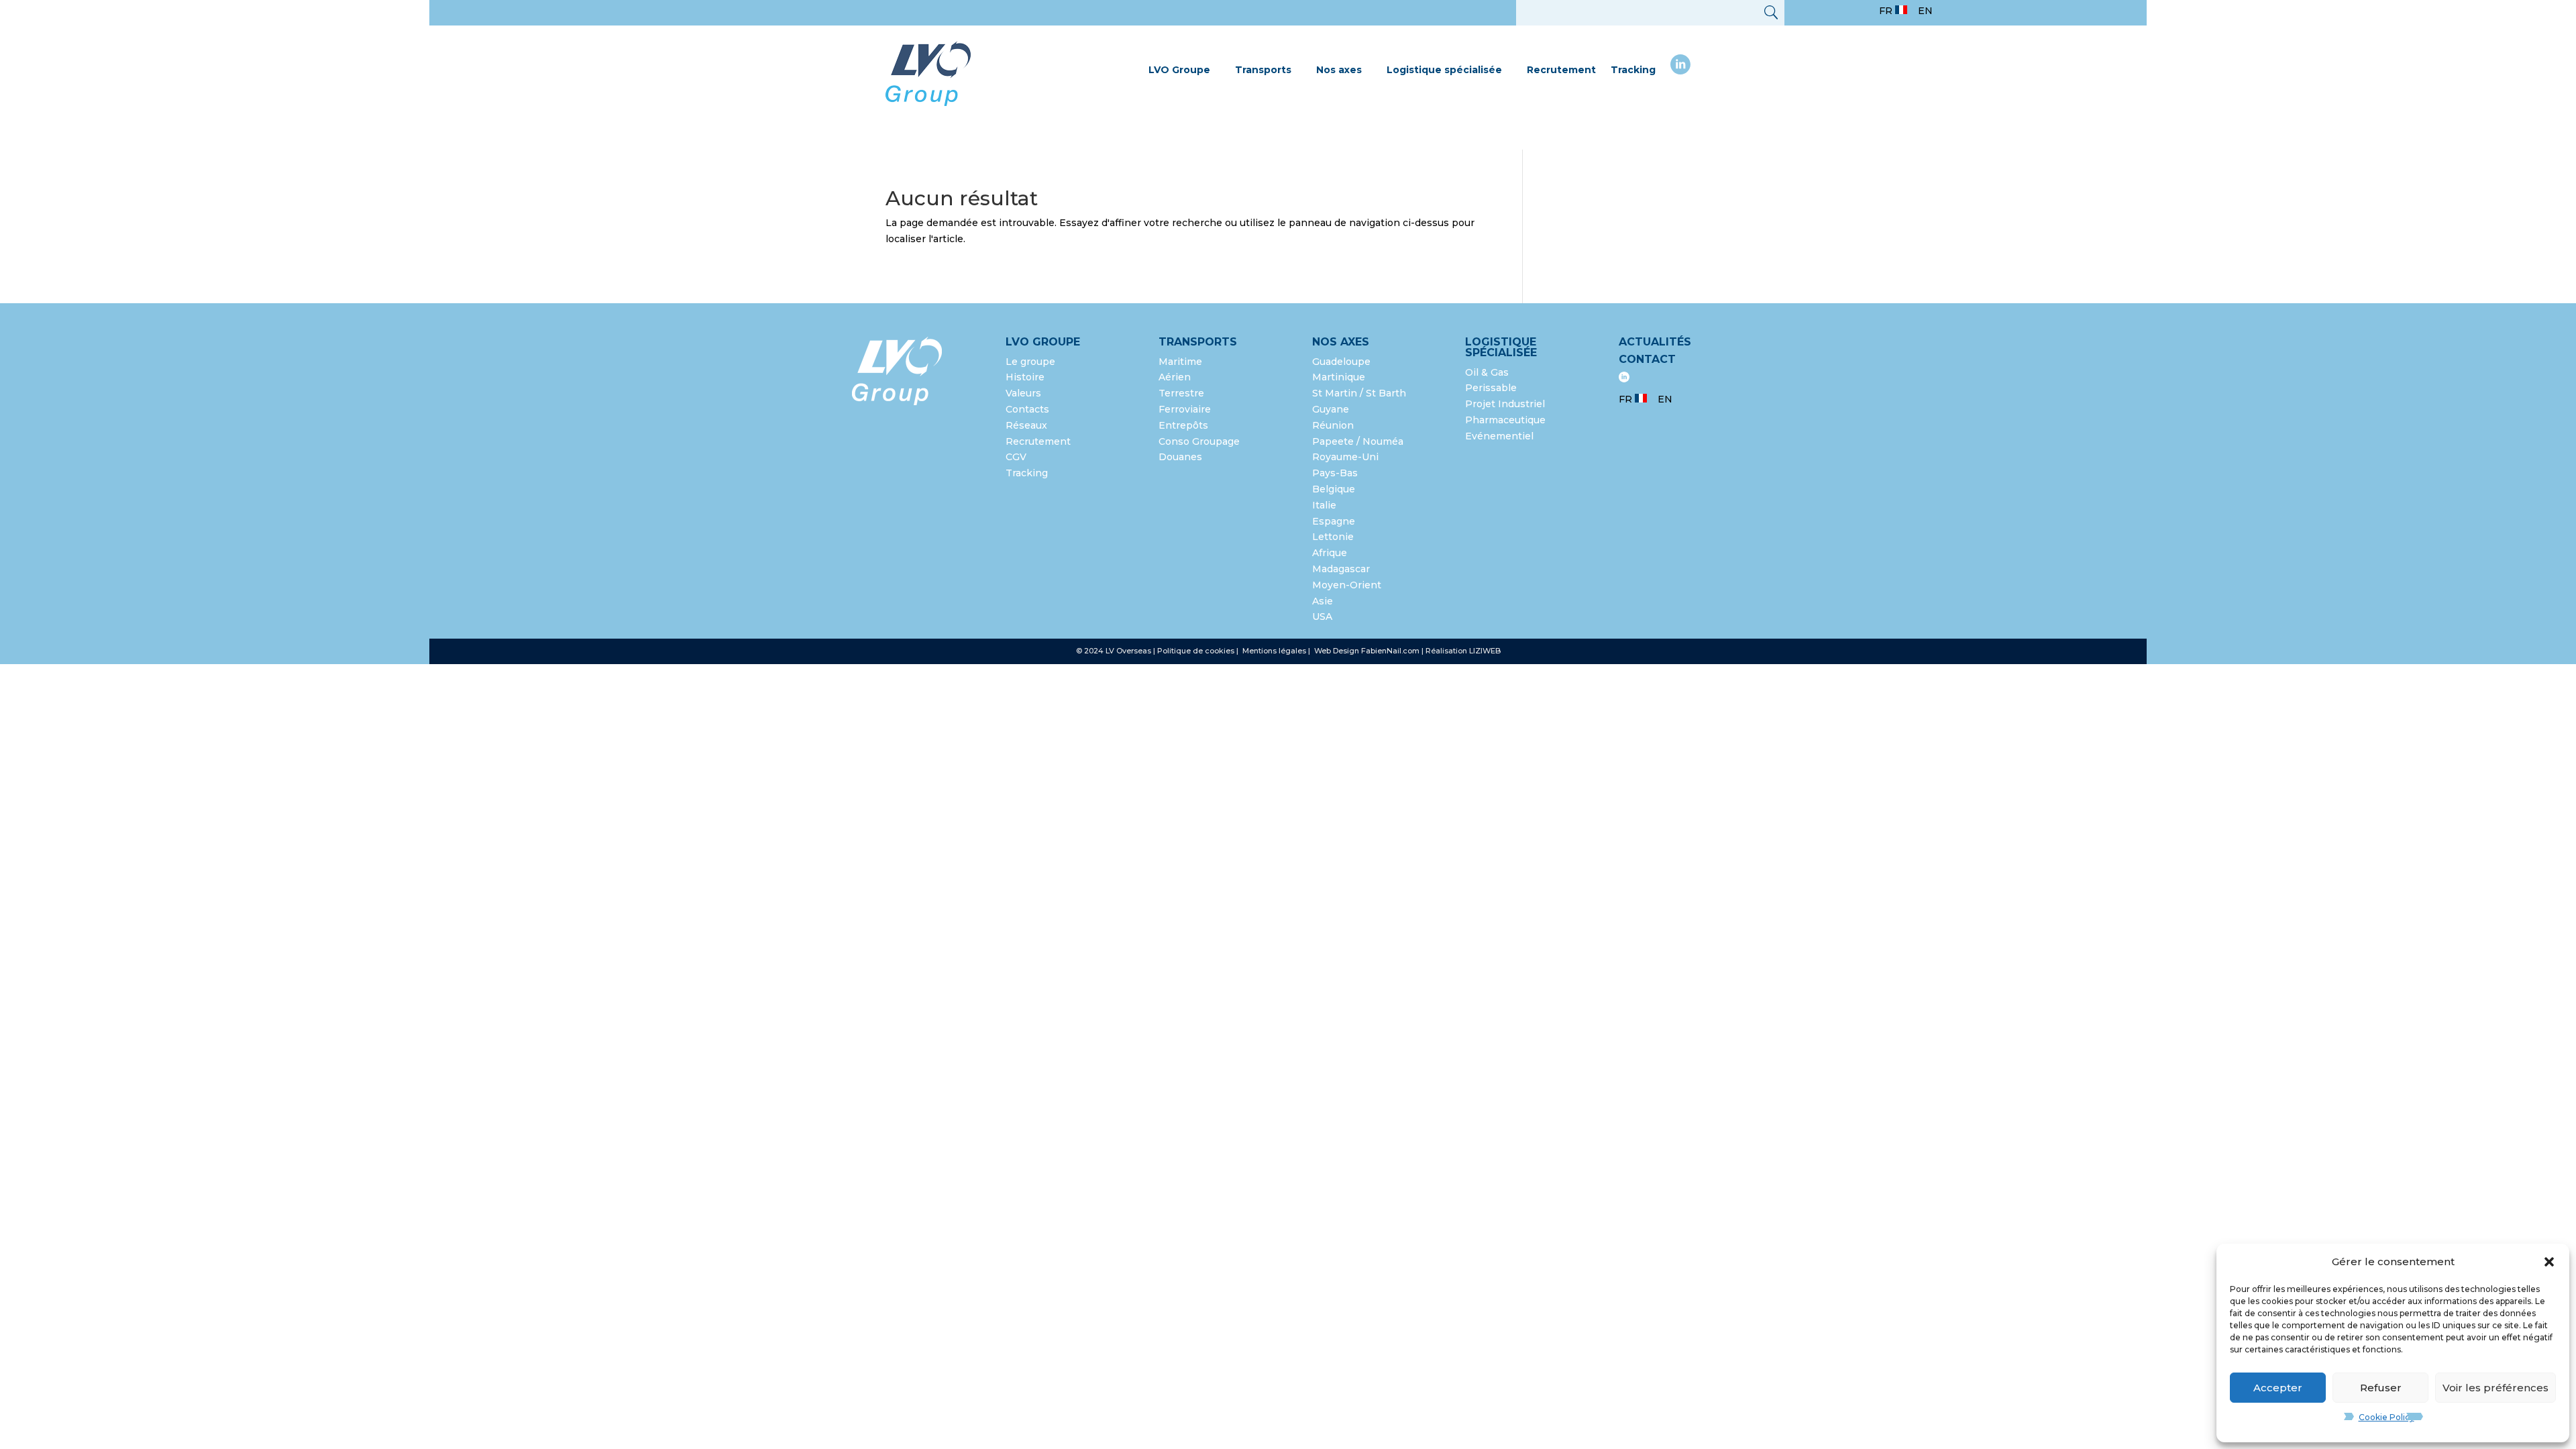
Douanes (1180, 457)
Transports (1263, 70)
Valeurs (1023, 393)
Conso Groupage (1199, 441)
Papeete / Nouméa (1358, 441)
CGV (1016, 457)
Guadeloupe (1341, 362)
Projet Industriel (1505, 404)
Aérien (1175, 377)
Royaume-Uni (1345, 457)
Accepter (2278, 1388)
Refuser (2381, 1388)
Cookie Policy (2386, 1417)
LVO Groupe (1179, 70)
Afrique (1330, 553)
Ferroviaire (1185, 409)
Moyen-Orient (1347, 585)
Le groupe (1032, 362)
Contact (1647, 359)
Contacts (1027, 409)
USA (1324, 616)
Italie (1324, 505)
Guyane (1331, 409)
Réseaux (1026, 425)
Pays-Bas (1335, 473)
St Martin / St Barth (1359, 393)
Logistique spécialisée (1444, 70)
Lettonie (1333, 537)
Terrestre (1181, 393)
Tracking (1633, 70)
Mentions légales (1275, 651)
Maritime (1180, 362)
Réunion (1333, 425)
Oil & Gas (1487, 372)
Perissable (1491, 388)
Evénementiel (1499, 436)
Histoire (1025, 377)
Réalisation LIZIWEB (1463, 651)
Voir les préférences (2495, 1388)
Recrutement (1561, 70)
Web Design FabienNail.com (1367, 651)
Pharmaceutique (1505, 420)
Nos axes (1339, 70)
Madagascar (1341, 569)
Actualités (1655, 342)
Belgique (1334, 489)
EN (1925, 11)
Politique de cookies (1196, 651)
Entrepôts (1183, 425)
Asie (1323, 601)
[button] (2549, 1262)
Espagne (1334, 521)
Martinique (1339, 377)
